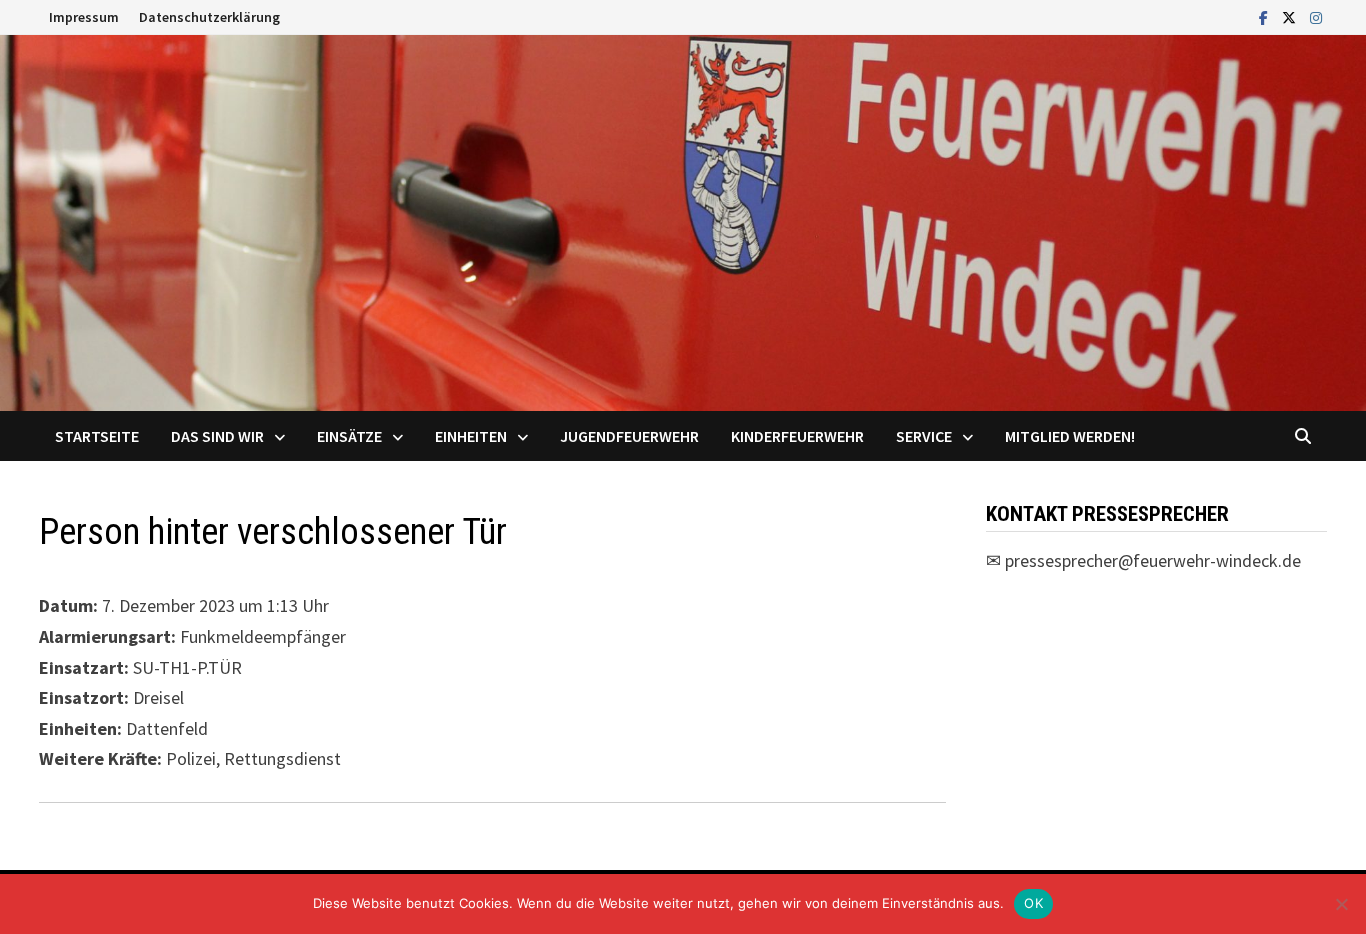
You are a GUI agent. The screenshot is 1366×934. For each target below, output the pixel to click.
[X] (1291, 16)
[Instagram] (1316, 16)
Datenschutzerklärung (209, 17)
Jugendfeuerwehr (629, 436)
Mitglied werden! (1070, 436)
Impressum (84, 17)
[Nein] (1341, 904)
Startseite (97, 436)
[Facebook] (1265, 16)
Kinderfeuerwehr (797, 436)
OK (1033, 903)
